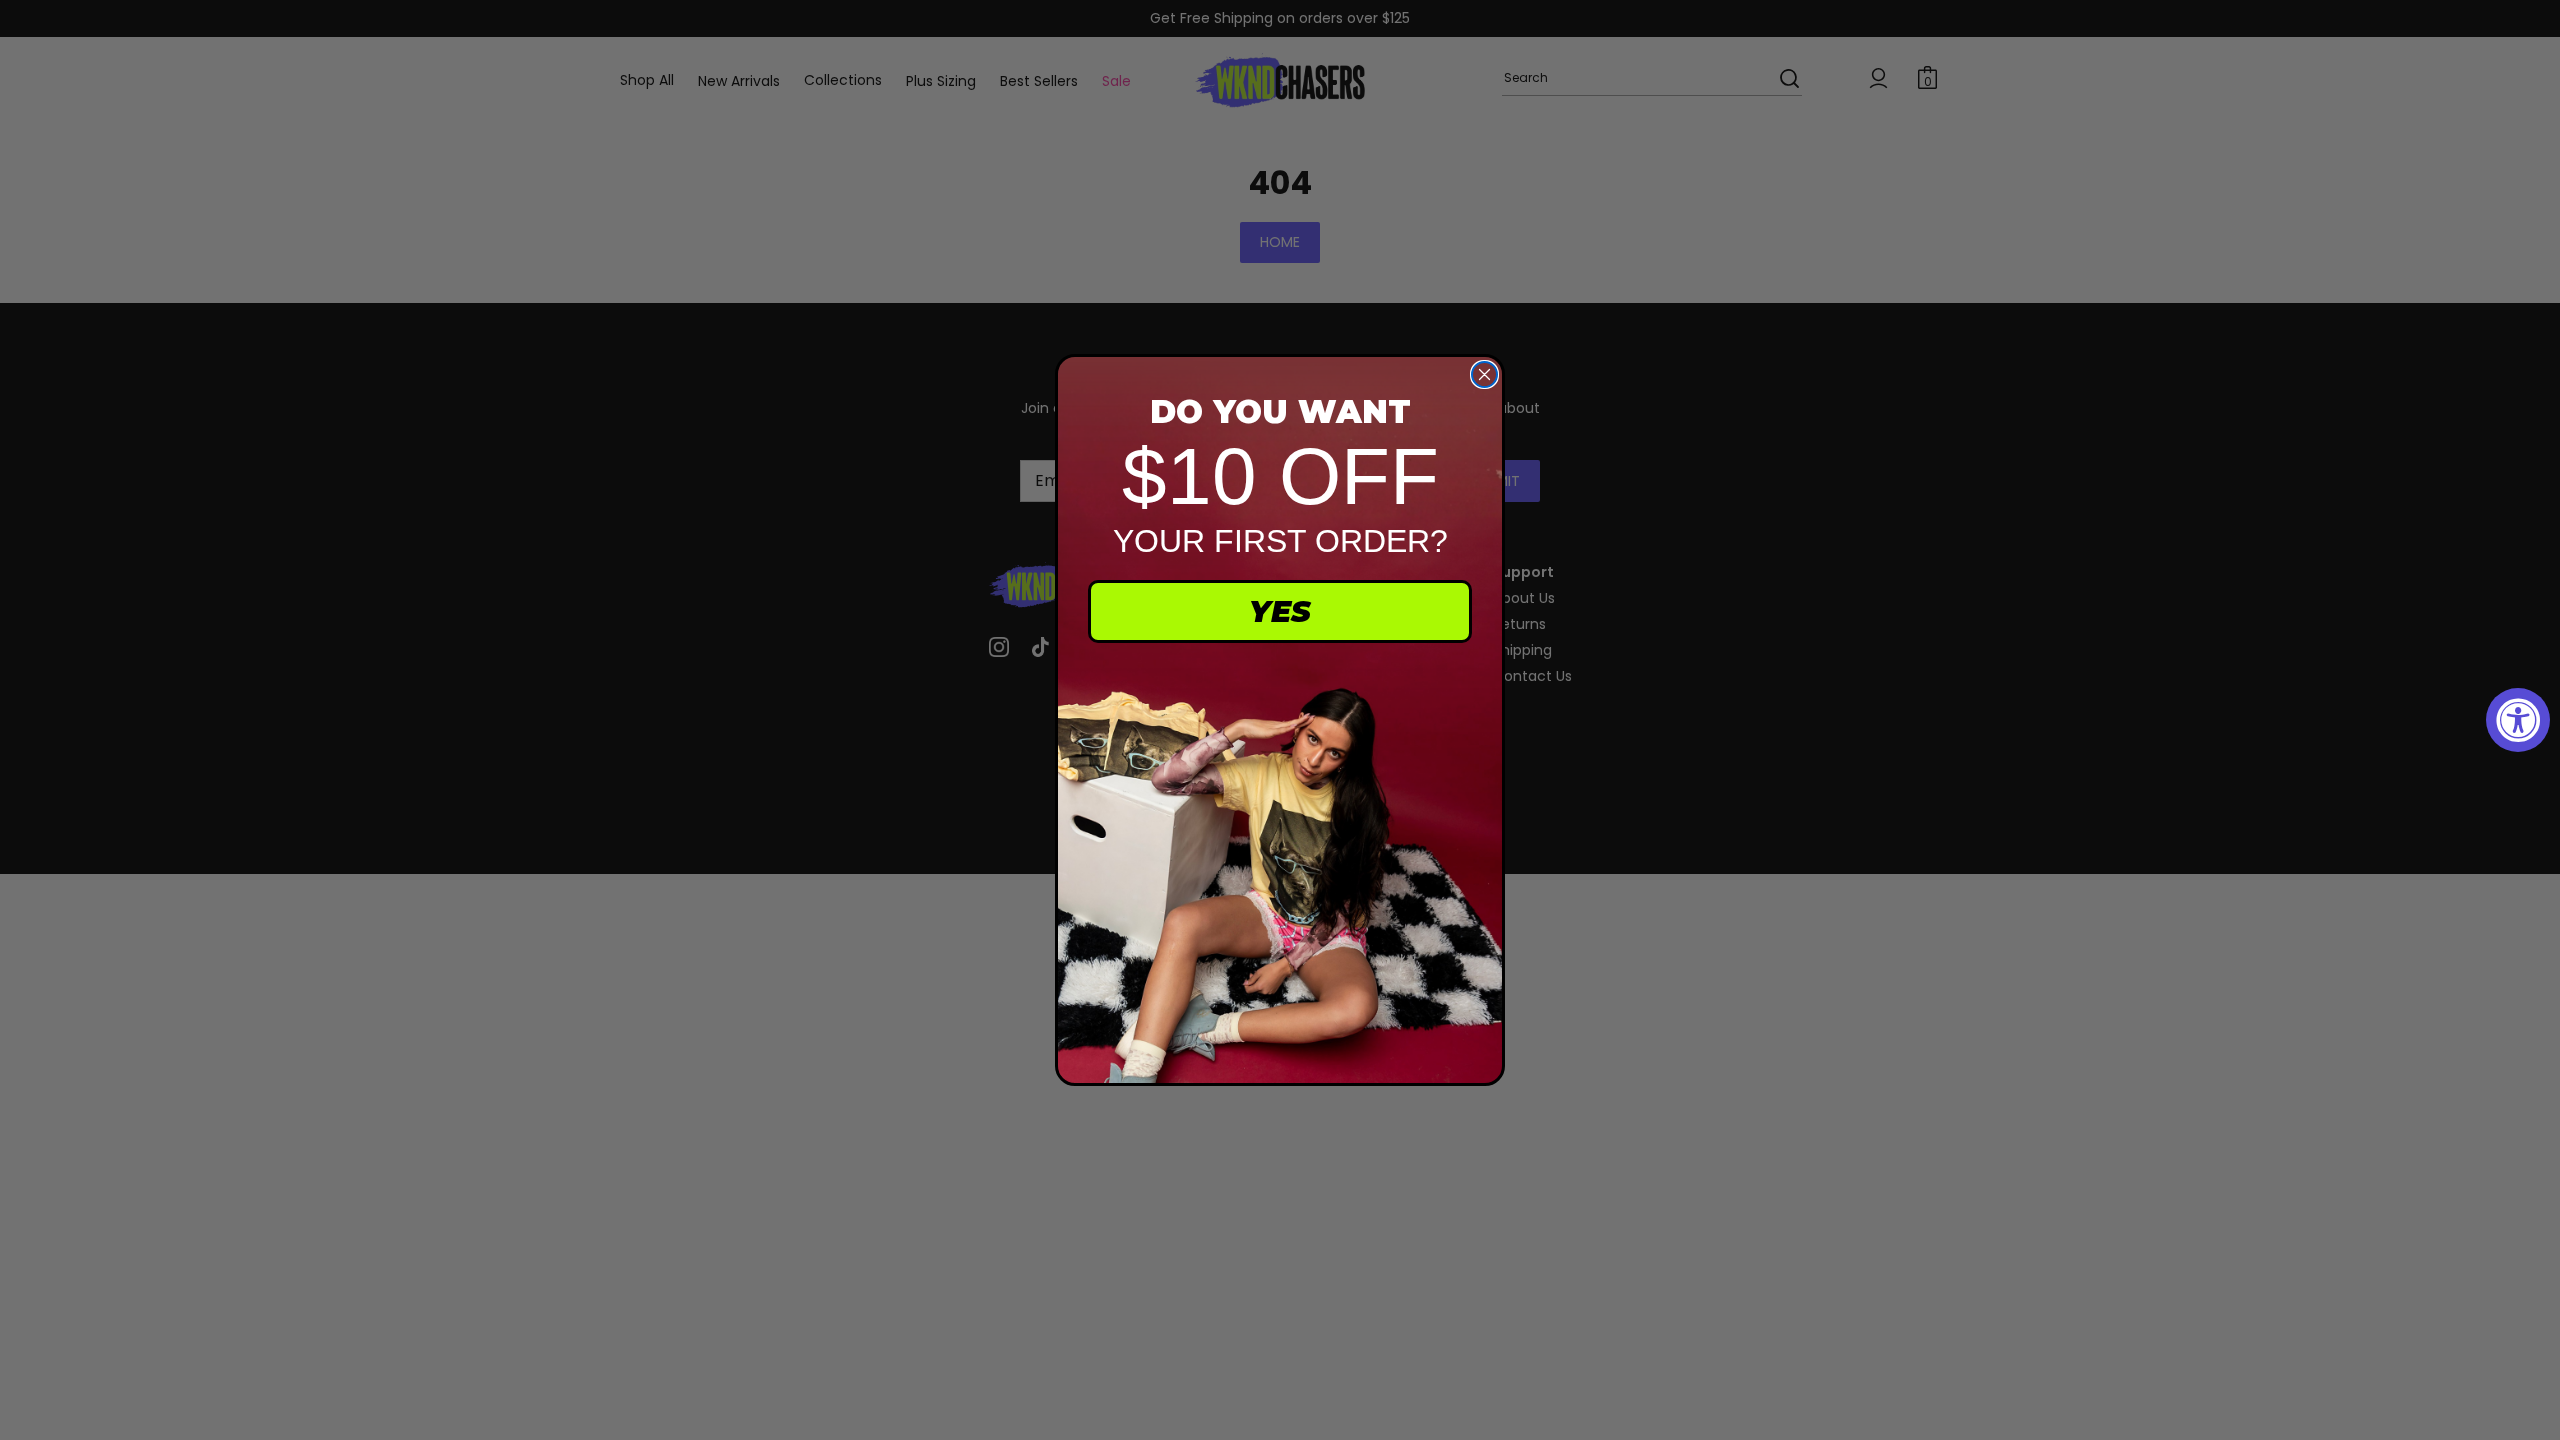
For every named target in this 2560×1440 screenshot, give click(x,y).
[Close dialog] (1484, 374)
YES (1280, 611)
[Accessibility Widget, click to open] (2518, 720)
